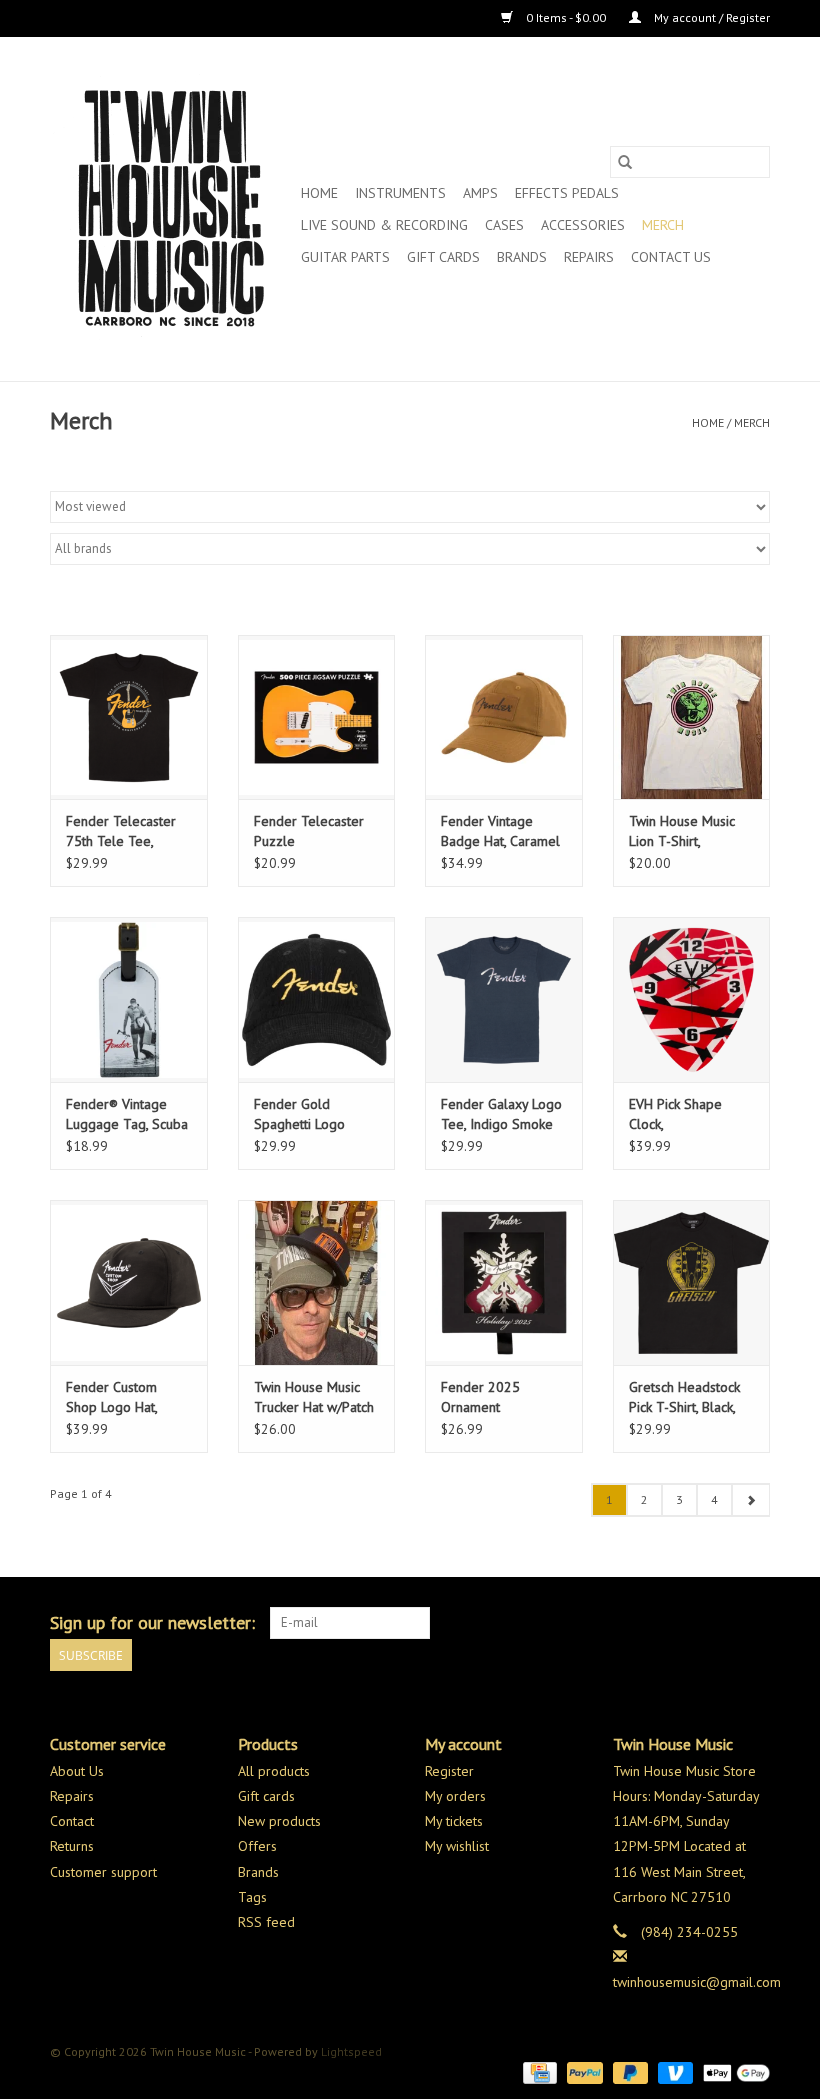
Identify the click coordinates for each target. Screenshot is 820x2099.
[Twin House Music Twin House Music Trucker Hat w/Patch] (317, 1282)
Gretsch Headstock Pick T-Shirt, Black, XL (684, 1397)
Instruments (400, 193)
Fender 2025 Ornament (480, 1397)
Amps (480, 193)
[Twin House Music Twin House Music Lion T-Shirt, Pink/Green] (692, 717)
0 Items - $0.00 (566, 17)
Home (319, 193)
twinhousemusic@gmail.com (697, 1982)
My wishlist (457, 1846)
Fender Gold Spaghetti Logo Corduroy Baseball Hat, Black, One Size (313, 1114)
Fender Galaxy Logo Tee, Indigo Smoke (501, 1114)
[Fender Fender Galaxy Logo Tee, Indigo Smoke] (504, 999)
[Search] (625, 162)
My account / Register (710, 17)
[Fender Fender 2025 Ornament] (504, 1282)
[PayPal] (582, 2071)
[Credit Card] (538, 2071)
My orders (455, 1796)
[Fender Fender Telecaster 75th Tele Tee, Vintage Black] (129, 717)
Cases (504, 225)
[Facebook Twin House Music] (718, 1623)
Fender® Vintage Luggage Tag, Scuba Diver (127, 1114)
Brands (522, 257)
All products (274, 1771)
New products (279, 1821)
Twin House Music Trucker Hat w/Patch (314, 1397)
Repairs (589, 257)
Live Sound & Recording (384, 225)
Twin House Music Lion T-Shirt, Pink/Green (682, 831)
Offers (257, 1846)
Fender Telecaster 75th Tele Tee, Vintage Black (121, 831)
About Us (77, 1771)
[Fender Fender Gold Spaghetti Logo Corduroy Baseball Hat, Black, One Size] (317, 999)
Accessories (583, 225)
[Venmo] (673, 2071)
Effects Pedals (567, 193)
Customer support (103, 1872)
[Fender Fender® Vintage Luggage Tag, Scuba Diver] (129, 999)
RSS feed (266, 1922)
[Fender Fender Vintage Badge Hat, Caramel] (504, 717)
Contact (72, 1821)
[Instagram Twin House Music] (754, 1623)
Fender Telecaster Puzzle (309, 831)
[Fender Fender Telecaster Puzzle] (317, 717)
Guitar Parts (345, 257)
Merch (663, 225)
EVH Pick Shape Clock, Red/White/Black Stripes (678, 1114)
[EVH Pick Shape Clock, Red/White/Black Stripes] (692, 999)
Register (449, 1771)
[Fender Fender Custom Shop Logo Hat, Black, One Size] (129, 1282)
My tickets (454, 1821)
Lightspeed (351, 2051)
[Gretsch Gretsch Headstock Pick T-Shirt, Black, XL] (692, 1282)
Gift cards (443, 257)
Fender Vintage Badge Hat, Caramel (500, 831)
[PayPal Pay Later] (628, 2071)
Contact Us (671, 257)
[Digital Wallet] (733, 2071)
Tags (252, 1897)
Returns (72, 1846)
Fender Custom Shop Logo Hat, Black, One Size (112, 1397)
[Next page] (750, 1500)
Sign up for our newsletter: (152, 1622)
